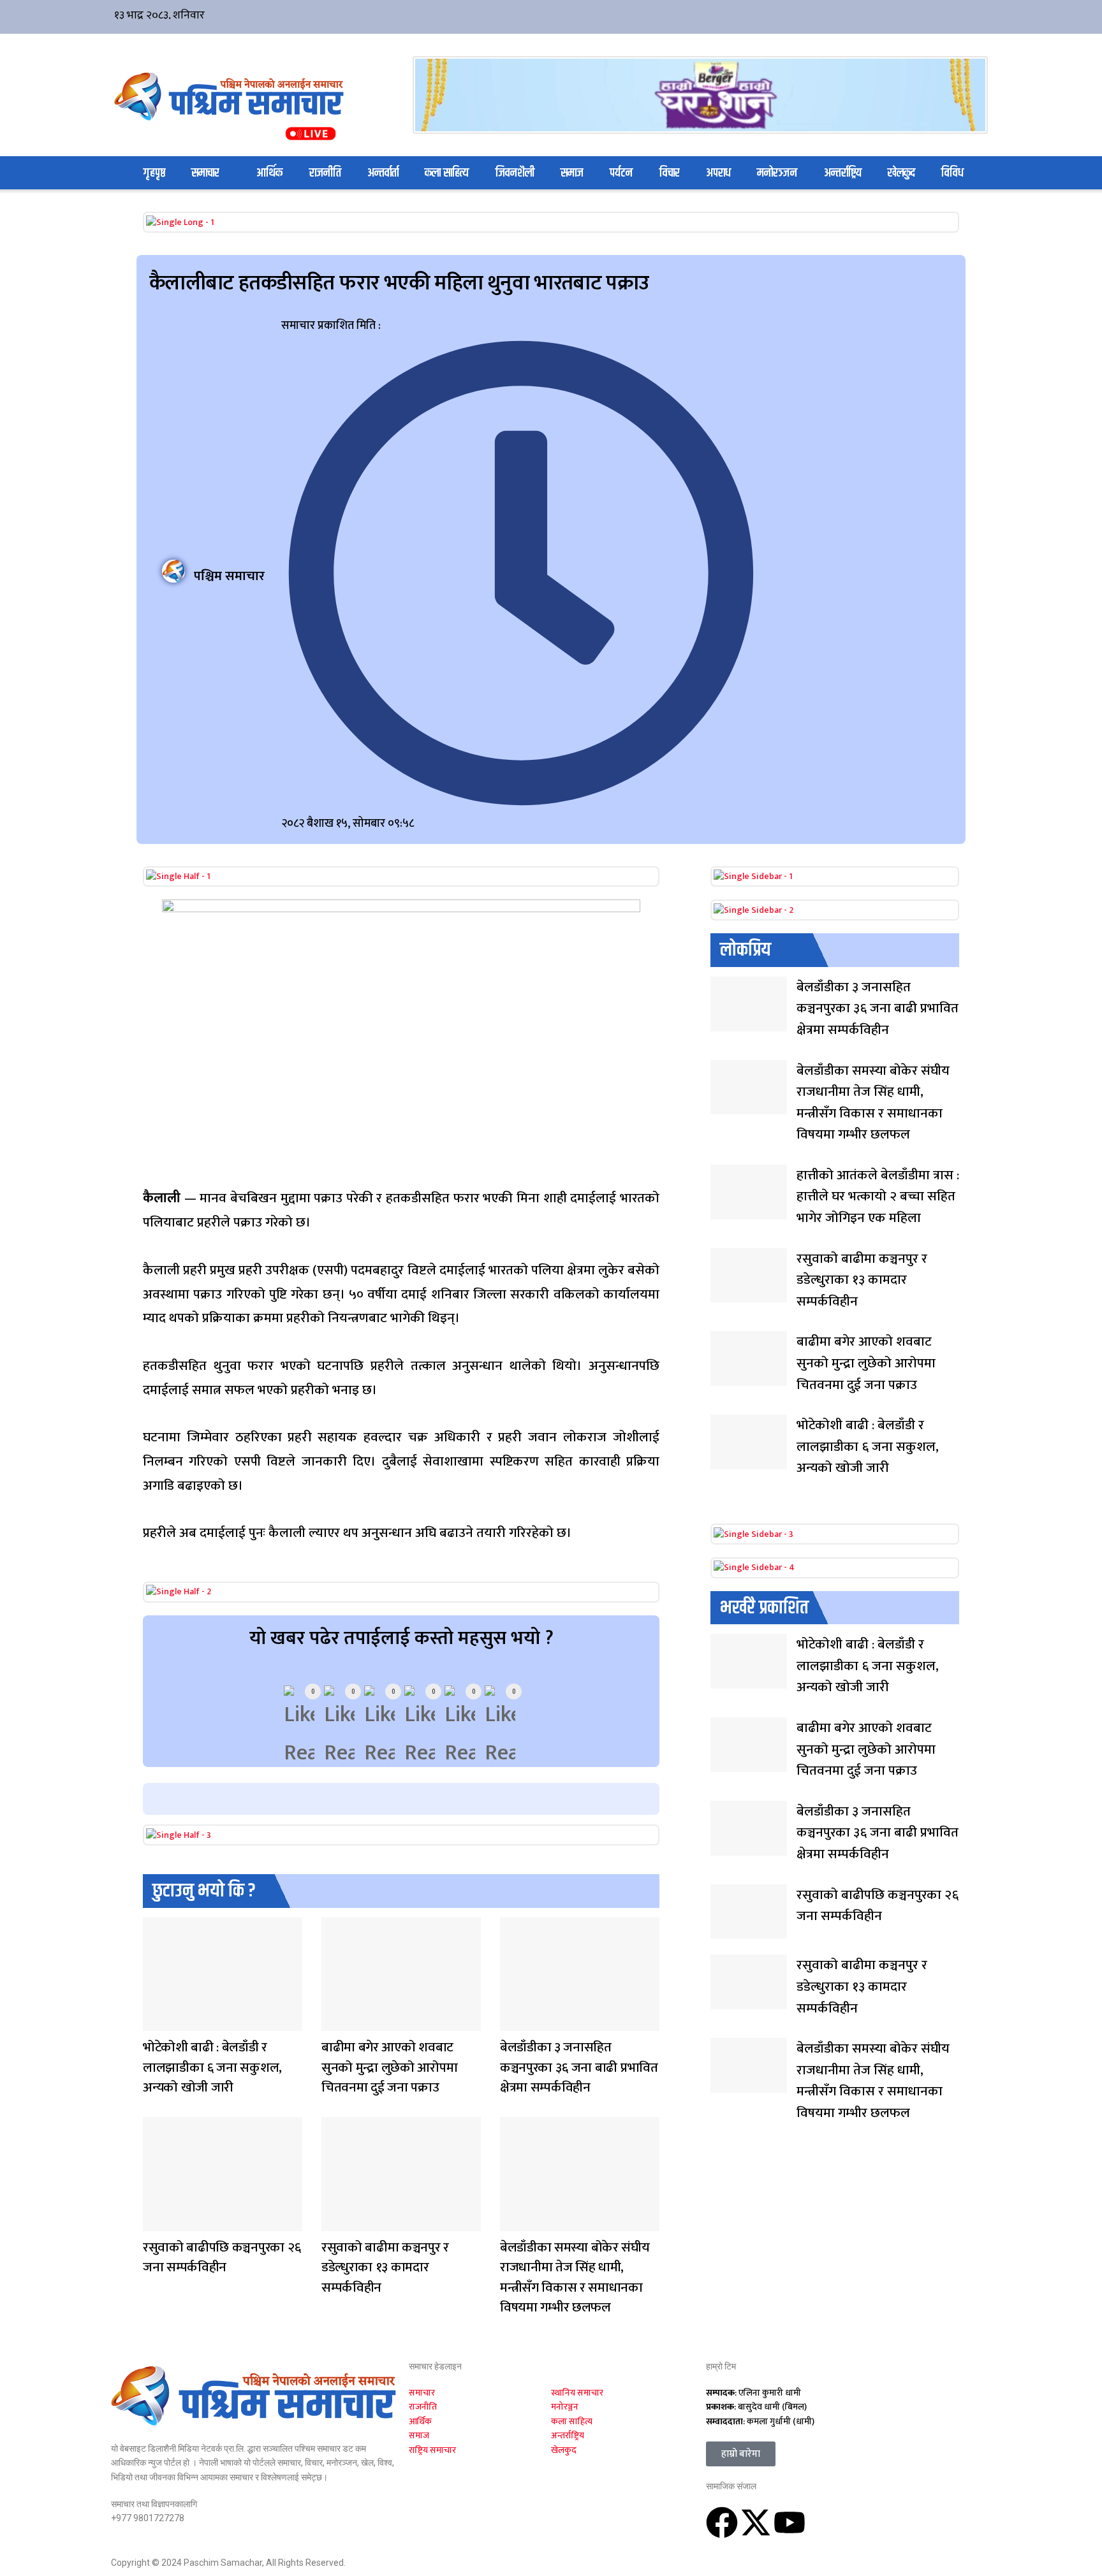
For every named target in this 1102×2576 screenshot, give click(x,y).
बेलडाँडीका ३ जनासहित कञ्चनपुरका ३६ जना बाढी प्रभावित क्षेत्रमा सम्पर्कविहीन (579, 2067)
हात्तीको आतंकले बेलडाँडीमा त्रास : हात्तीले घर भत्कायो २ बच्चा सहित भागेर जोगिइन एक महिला (878, 1197)
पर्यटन (621, 173)
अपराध (718, 173)
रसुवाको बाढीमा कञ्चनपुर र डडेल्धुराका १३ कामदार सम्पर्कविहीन (385, 2267)
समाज (572, 173)
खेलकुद (901, 173)
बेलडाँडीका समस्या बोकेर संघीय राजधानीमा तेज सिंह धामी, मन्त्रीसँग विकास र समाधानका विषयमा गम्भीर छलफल (575, 2278)
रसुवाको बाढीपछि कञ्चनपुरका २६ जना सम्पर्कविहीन (222, 2258)
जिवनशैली (515, 173)
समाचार (205, 173)
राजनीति (325, 173)
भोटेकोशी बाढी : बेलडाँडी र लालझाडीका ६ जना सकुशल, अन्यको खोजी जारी (212, 2067)
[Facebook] (722, 2522)
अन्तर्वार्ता (383, 173)
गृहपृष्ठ (154, 173)
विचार (670, 173)
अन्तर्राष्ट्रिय (843, 173)
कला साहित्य (447, 173)
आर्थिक (269, 173)
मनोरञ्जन (777, 173)
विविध (952, 173)
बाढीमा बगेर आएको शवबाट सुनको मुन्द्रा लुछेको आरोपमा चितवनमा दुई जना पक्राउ (389, 2067)
